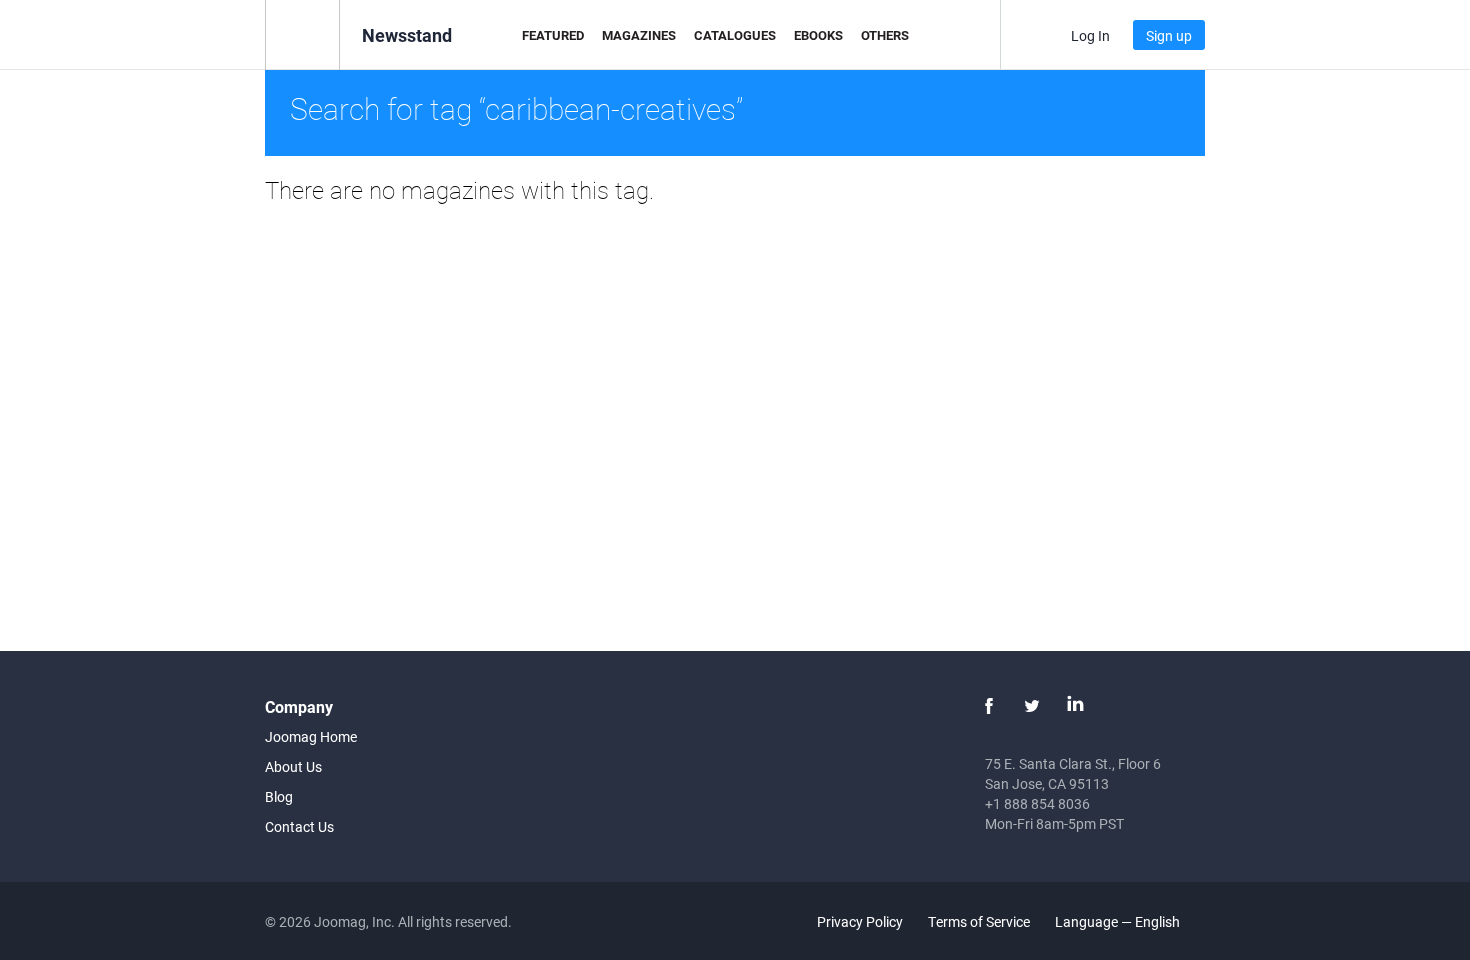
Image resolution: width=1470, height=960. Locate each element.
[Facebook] (989, 706)
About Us (293, 766)
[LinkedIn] (1075, 706)
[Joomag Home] (302, 33)
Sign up (1169, 35)
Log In (1090, 35)
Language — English (1119, 921)
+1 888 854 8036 (1037, 803)
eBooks (818, 35)
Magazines (639, 35)
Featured (553, 35)
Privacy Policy (860, 921)
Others (885, 35)
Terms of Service (979, 921)
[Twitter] (1032, 706)
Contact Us (299, 826)
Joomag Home (311, 736)
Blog (279, 796)
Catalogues (735, 35)
